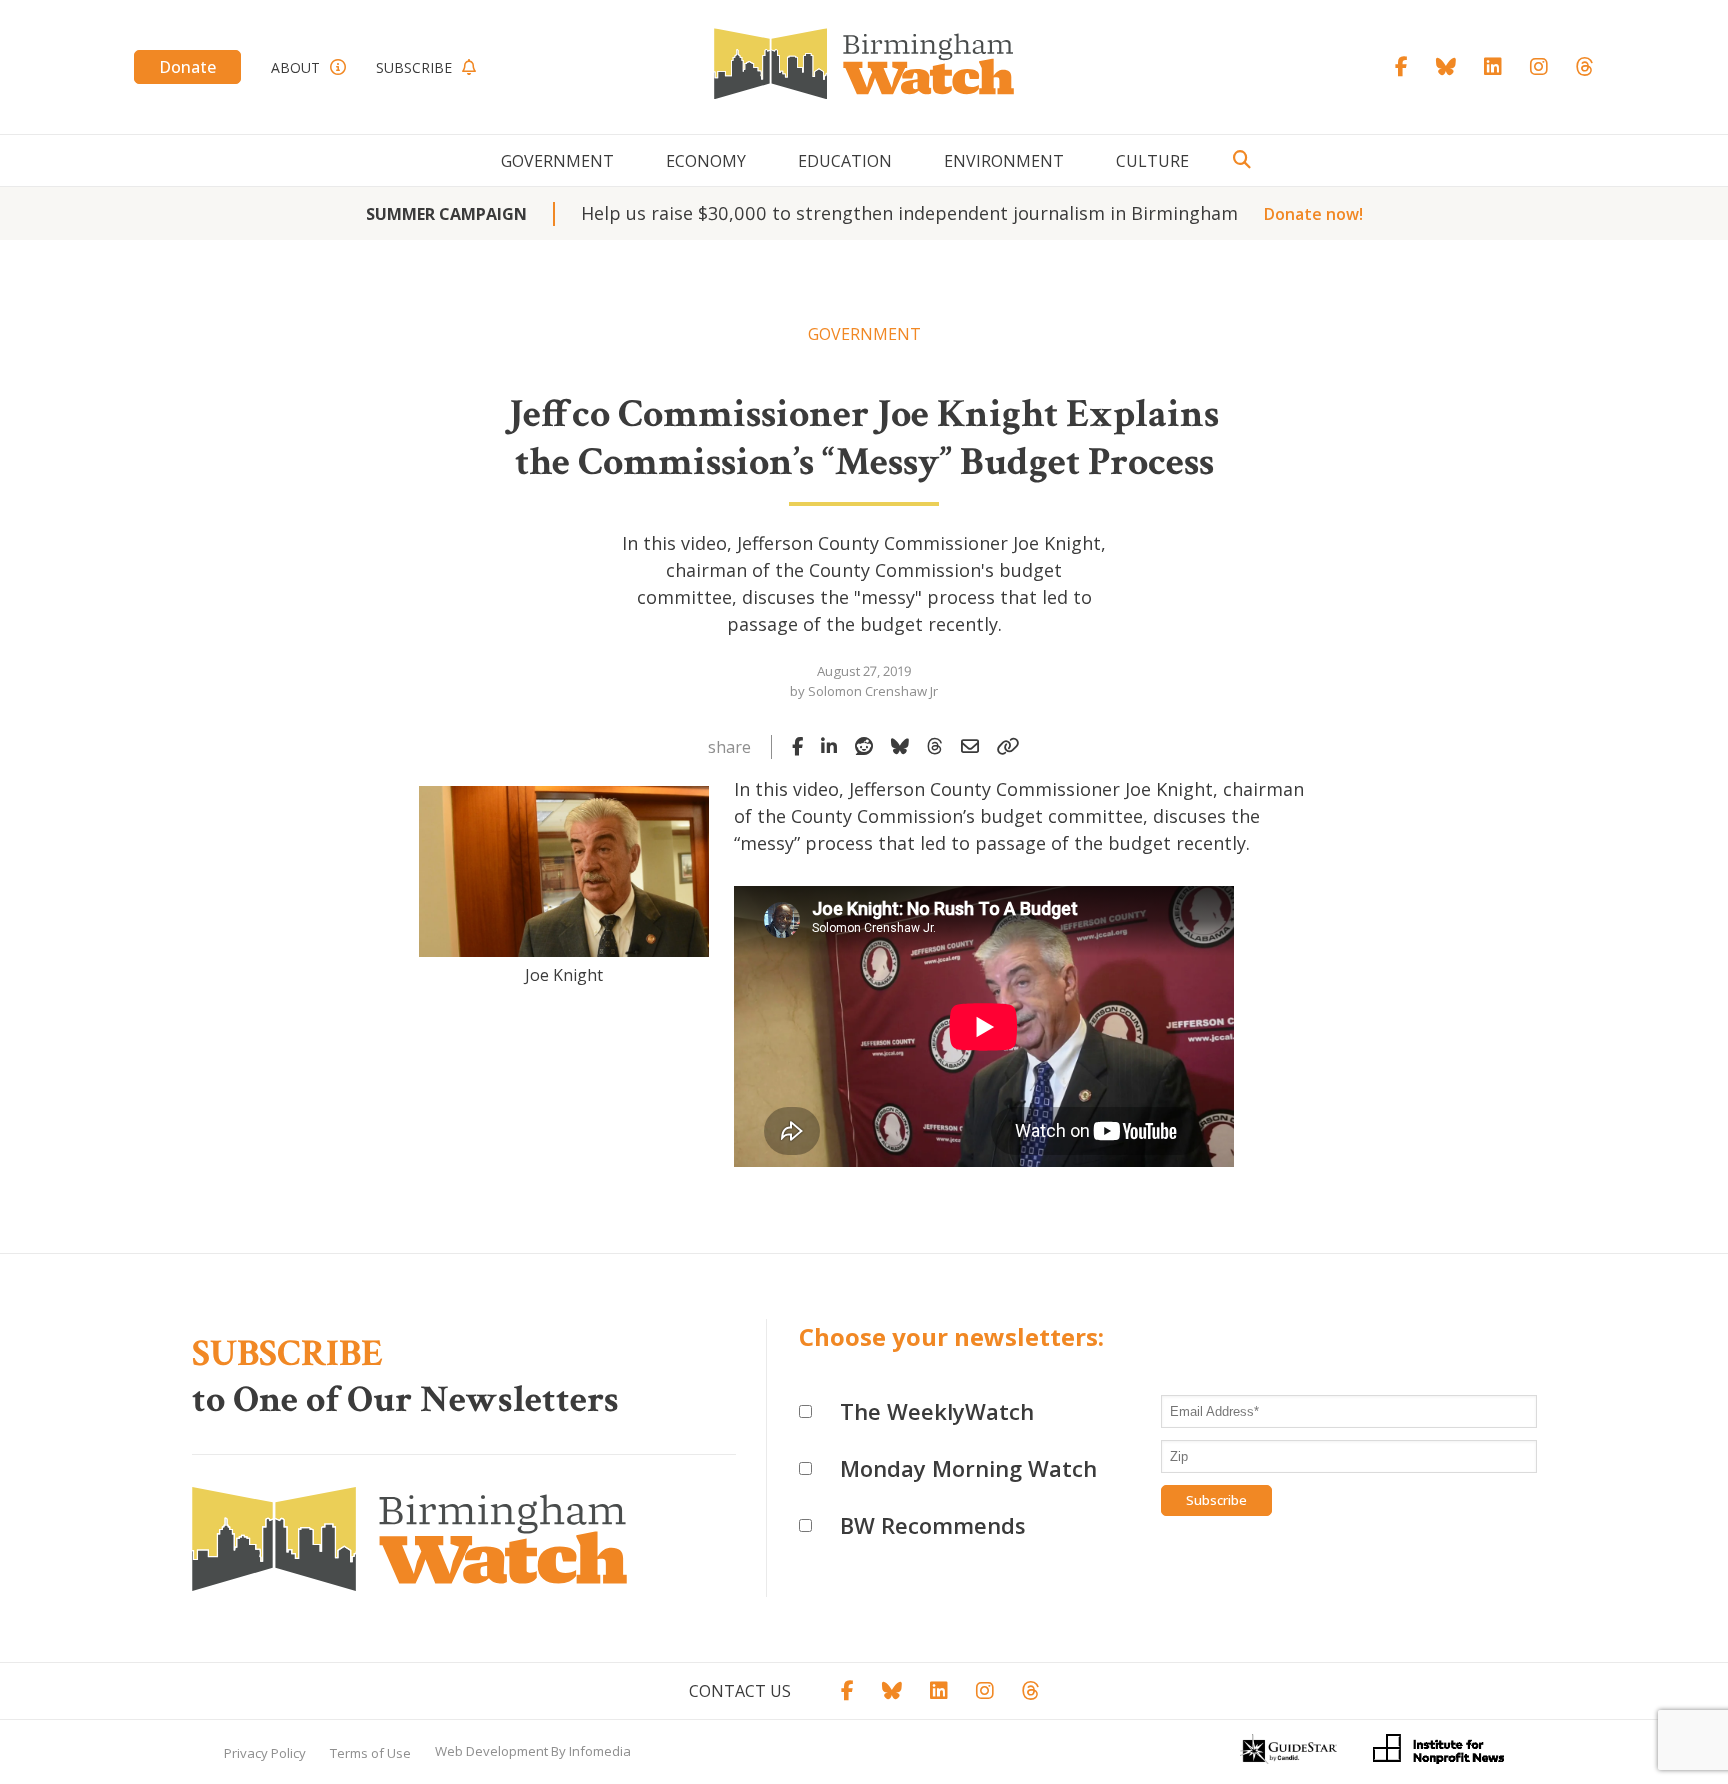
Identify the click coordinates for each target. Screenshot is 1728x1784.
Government (557, 161)
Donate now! (1313, 214)
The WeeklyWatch (937, 1411)
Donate (187, 67)
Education (845, 161)
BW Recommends (933, 1525)
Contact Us (740, 1691)
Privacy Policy (265, 1753)
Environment (1004, 161)
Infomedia (600, 1751)
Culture (1152, 161)
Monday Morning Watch (968, 1468)
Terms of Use (370, 1753)
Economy (706, 161)
